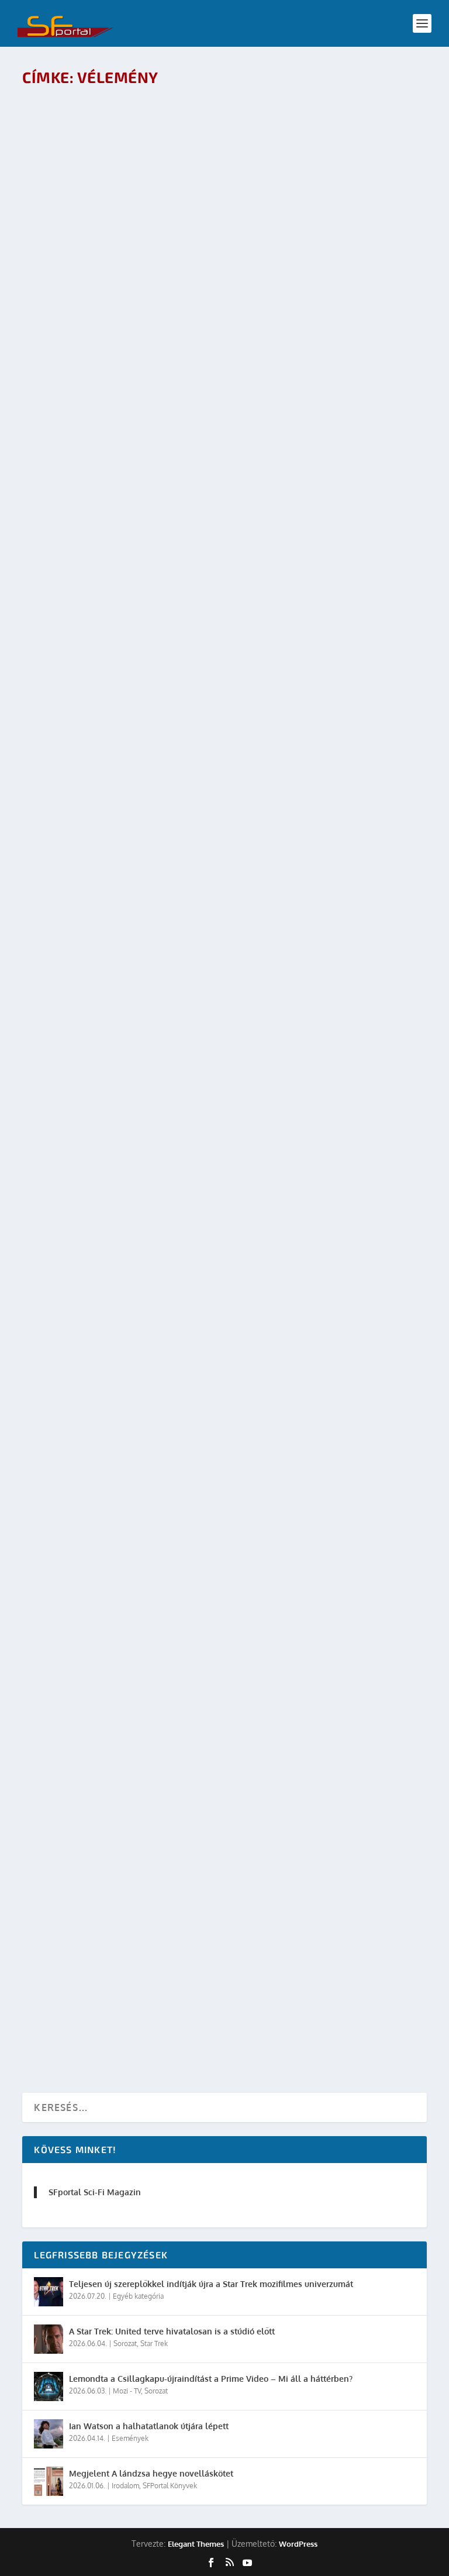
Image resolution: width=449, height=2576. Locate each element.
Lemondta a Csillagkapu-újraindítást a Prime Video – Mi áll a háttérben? (211, 2379)
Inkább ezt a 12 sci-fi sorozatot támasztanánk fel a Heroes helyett (208, 334)
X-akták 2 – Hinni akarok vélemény (123, 1885)
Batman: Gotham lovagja (98, 1674)
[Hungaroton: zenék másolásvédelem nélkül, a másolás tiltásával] (206, 1125)
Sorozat (125, 2343)
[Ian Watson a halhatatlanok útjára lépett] (49, 2434)
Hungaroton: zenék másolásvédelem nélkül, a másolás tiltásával (206, 1253)
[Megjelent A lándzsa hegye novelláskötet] (49, 2481)
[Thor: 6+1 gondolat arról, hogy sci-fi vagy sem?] (205, 533)
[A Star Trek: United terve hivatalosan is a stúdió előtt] (49, 2339)
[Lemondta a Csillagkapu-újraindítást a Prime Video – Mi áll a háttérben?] (49, 2386)
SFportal (81, 353)
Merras (80, 678)
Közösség (134, 1377)
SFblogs (183, 1482)
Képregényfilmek (163, 678)
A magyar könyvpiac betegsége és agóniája (143, 1990)
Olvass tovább (75, 386)
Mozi (201, 678)
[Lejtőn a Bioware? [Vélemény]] (205, 829)
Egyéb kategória (138, 2296)
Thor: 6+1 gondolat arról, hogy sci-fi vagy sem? (156, 660)
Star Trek (154, 2343)
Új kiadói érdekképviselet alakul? (306, 1674)
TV (151, 353)
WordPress (298, 2544)
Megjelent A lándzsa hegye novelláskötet (151, 2473)
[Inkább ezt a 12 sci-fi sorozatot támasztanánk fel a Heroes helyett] (208, 206)
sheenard (267, 1693)
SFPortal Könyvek (170, 2486)
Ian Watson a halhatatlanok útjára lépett (149, 2426)
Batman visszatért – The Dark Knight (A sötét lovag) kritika (189, 1780)
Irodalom (153, 1482)
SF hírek (148, 1271)
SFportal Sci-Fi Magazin (95, 2192)
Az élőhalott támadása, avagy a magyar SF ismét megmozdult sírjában (217, 1358)
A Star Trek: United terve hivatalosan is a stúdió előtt (172, 2331)
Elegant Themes (196, 2544)
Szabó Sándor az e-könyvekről (113, 1463)
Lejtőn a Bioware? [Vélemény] (111, 927)
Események (130, 2438)
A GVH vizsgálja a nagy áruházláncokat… (139, 1569)
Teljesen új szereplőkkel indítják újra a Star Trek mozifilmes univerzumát (211, 2284)
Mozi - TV (159, 1693)
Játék (146, 946)
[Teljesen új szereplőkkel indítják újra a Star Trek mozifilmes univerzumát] (49, 2292)
